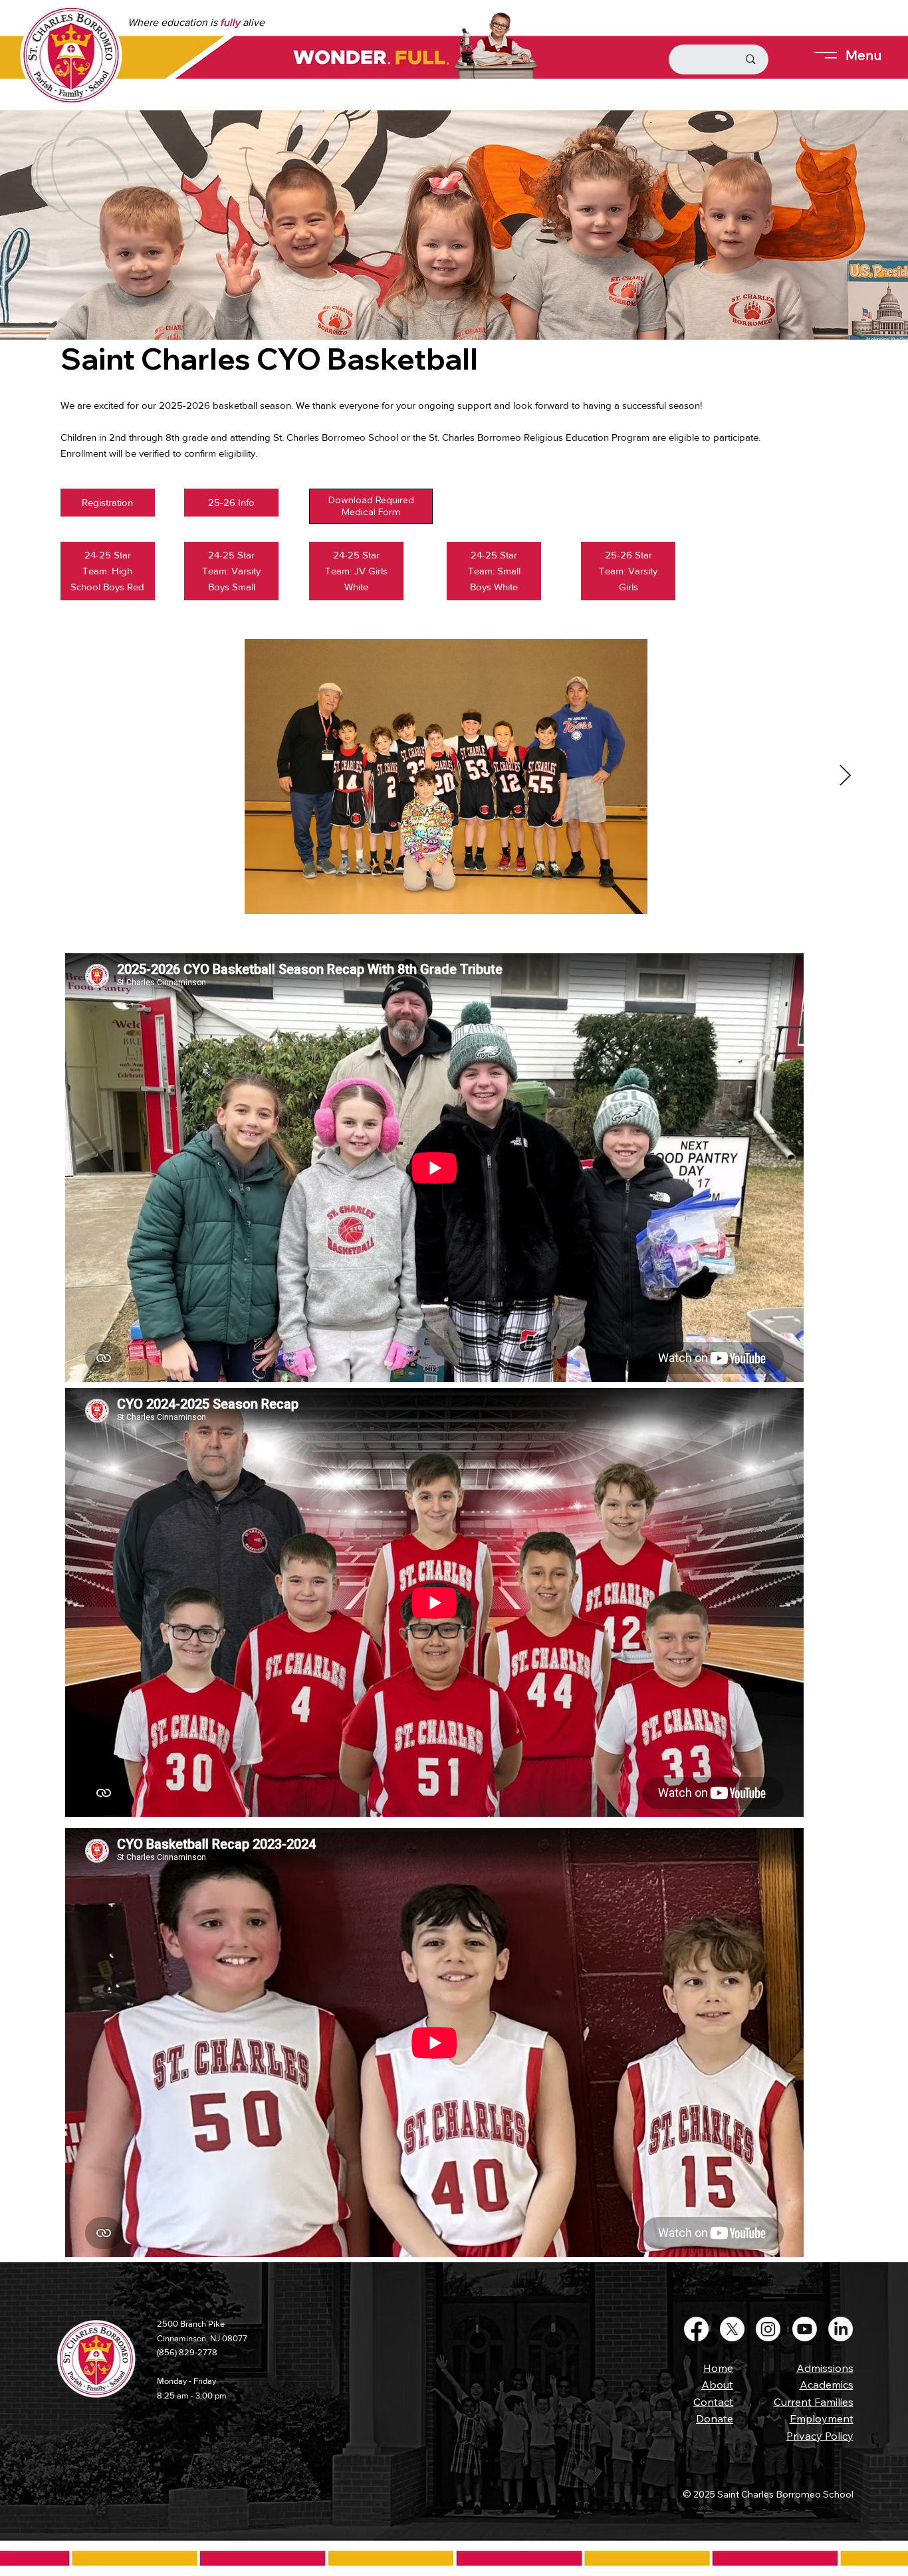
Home (718, 2368)
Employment (822, 2418)
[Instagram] (768, 2329)
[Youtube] (805, 2329)
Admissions (825, 2368)
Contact (713, 2402)
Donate (715, 2418)
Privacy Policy (820, 2436)
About (717, 2385)
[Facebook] (696, 2329)
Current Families (814, 2402)
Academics (827, 2385)
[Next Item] (845, 776)
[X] (732, 2329)
